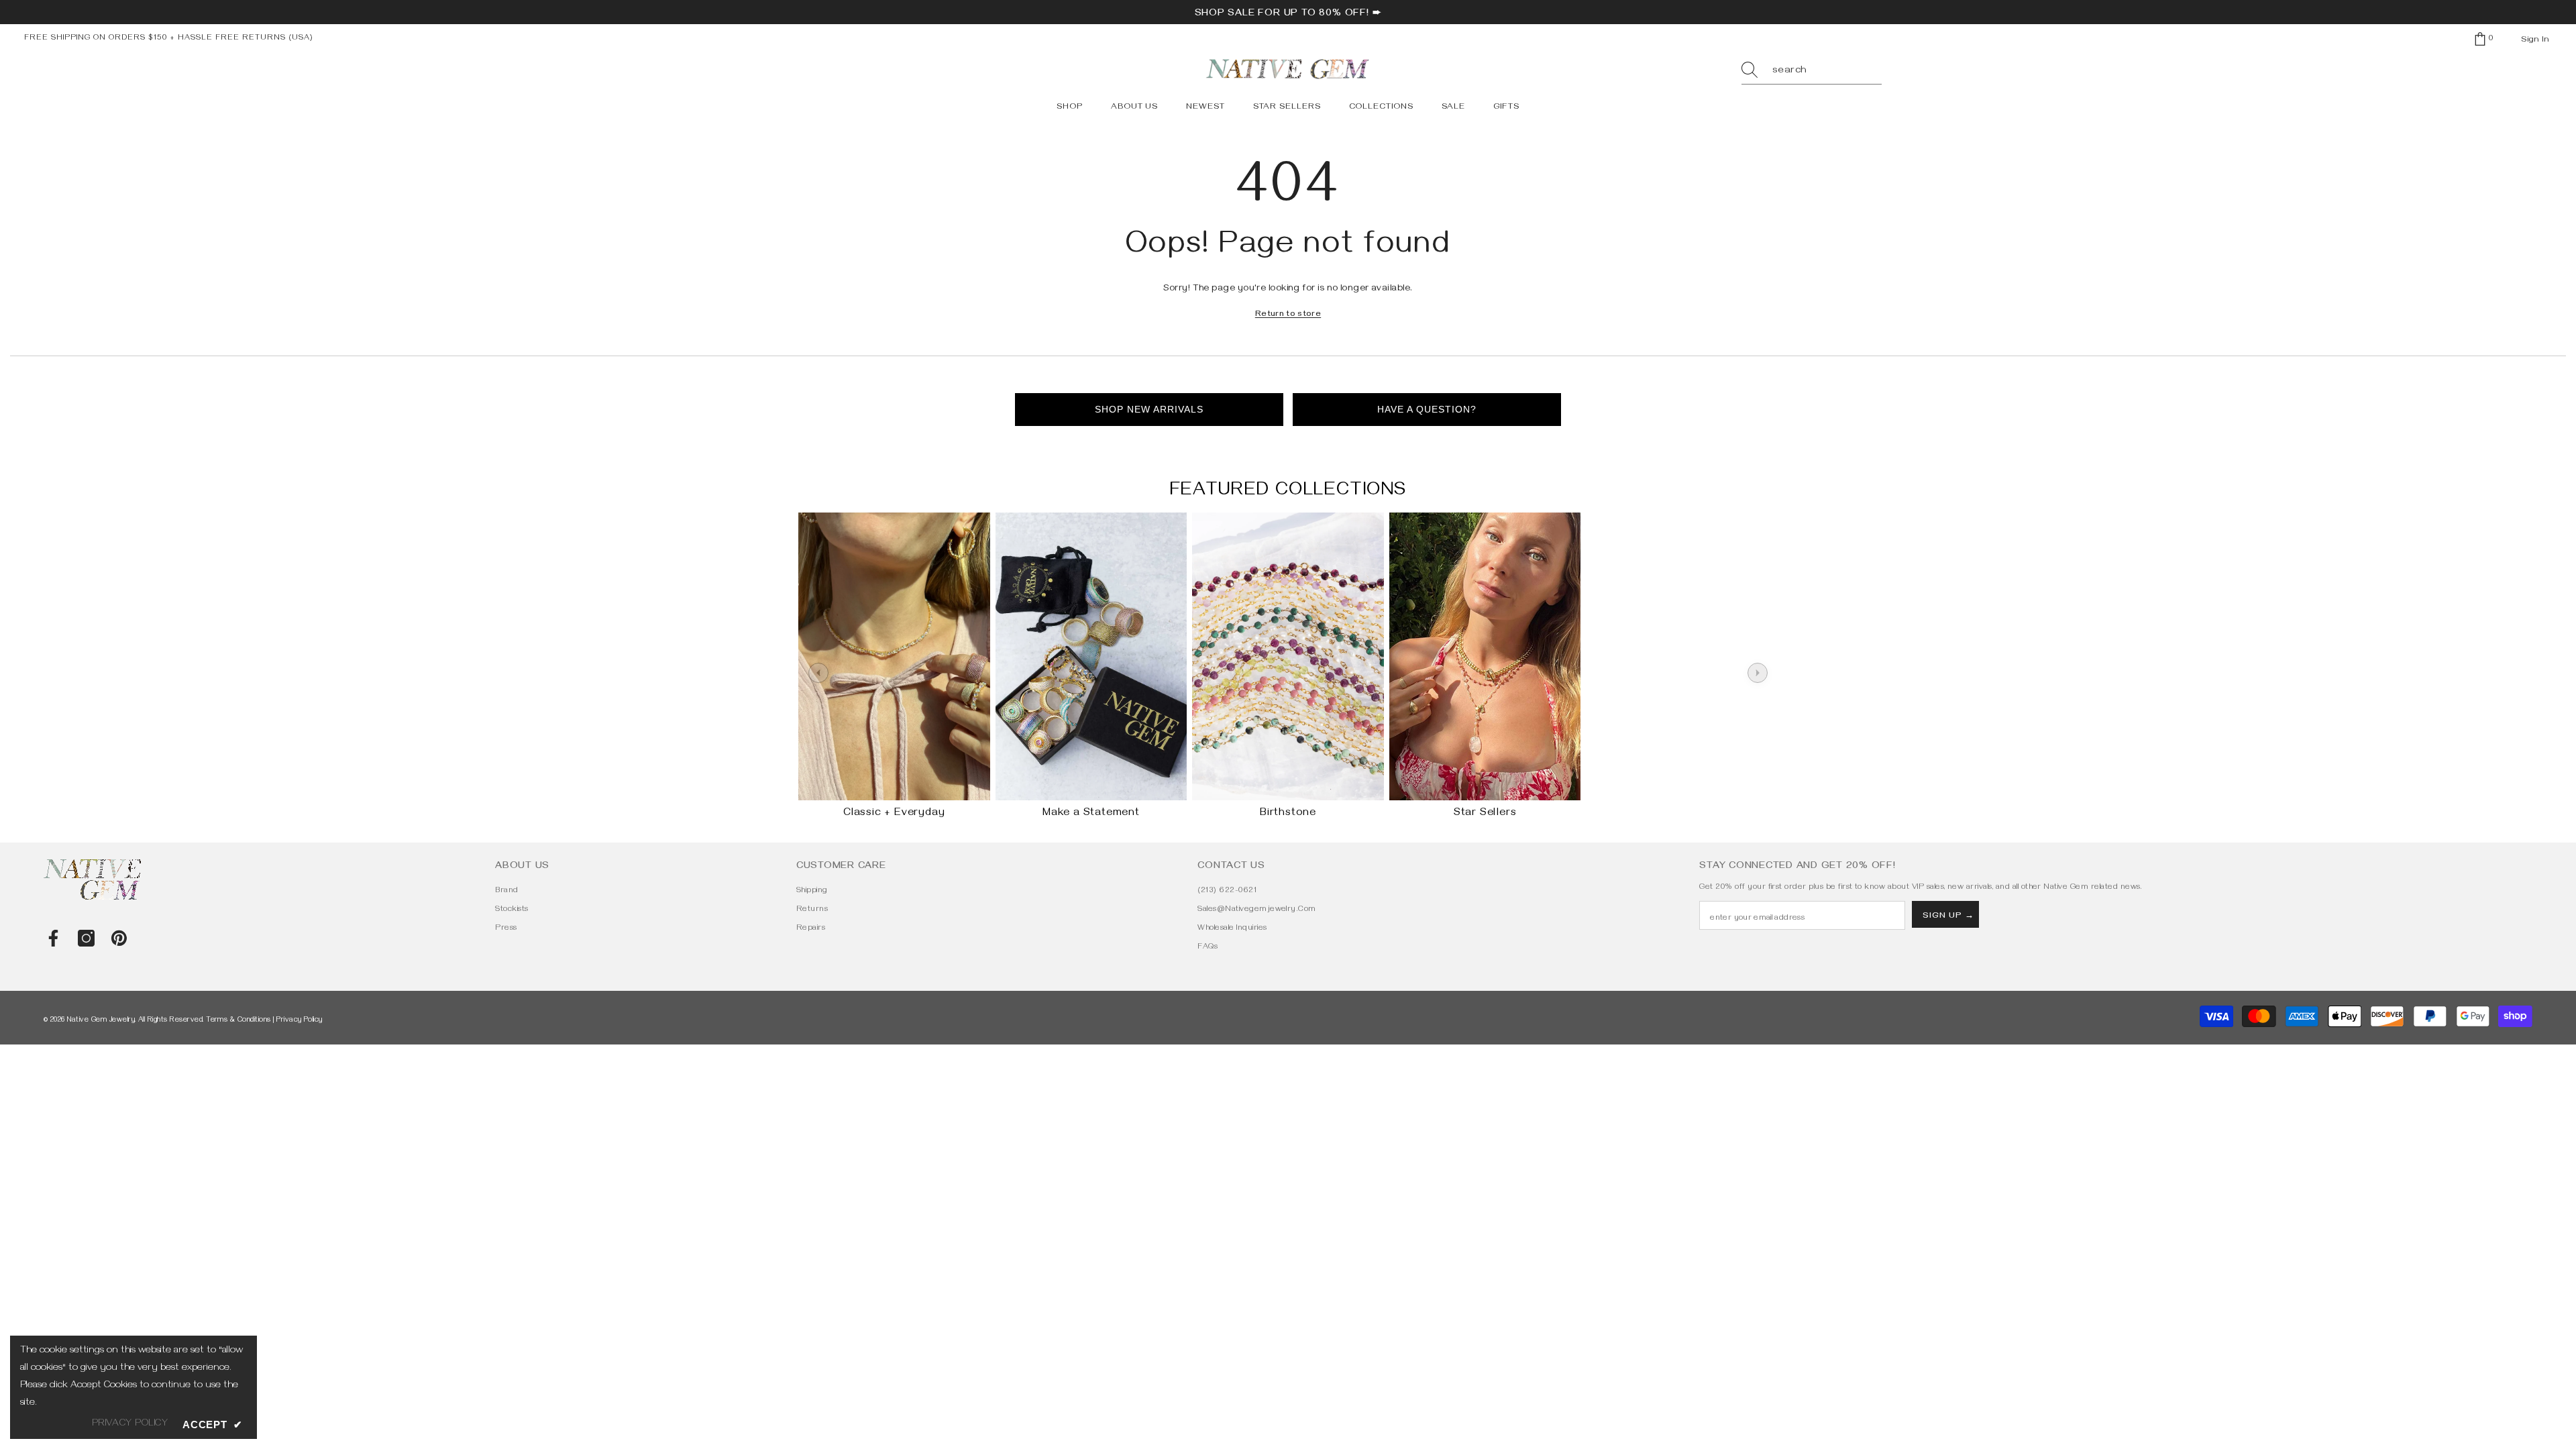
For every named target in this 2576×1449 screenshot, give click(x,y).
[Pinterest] (119, 938)
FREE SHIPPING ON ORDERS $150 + (101, 39)
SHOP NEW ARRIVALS (1149, 409)
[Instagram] (86, 938)
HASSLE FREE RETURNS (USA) (246, 39)
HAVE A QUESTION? (1427, 409)
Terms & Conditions (238, 1021)
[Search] (1812, 71)
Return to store (1288, 315)
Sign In (2535, 40)
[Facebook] (53, 938)
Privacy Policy (300, 1021)
